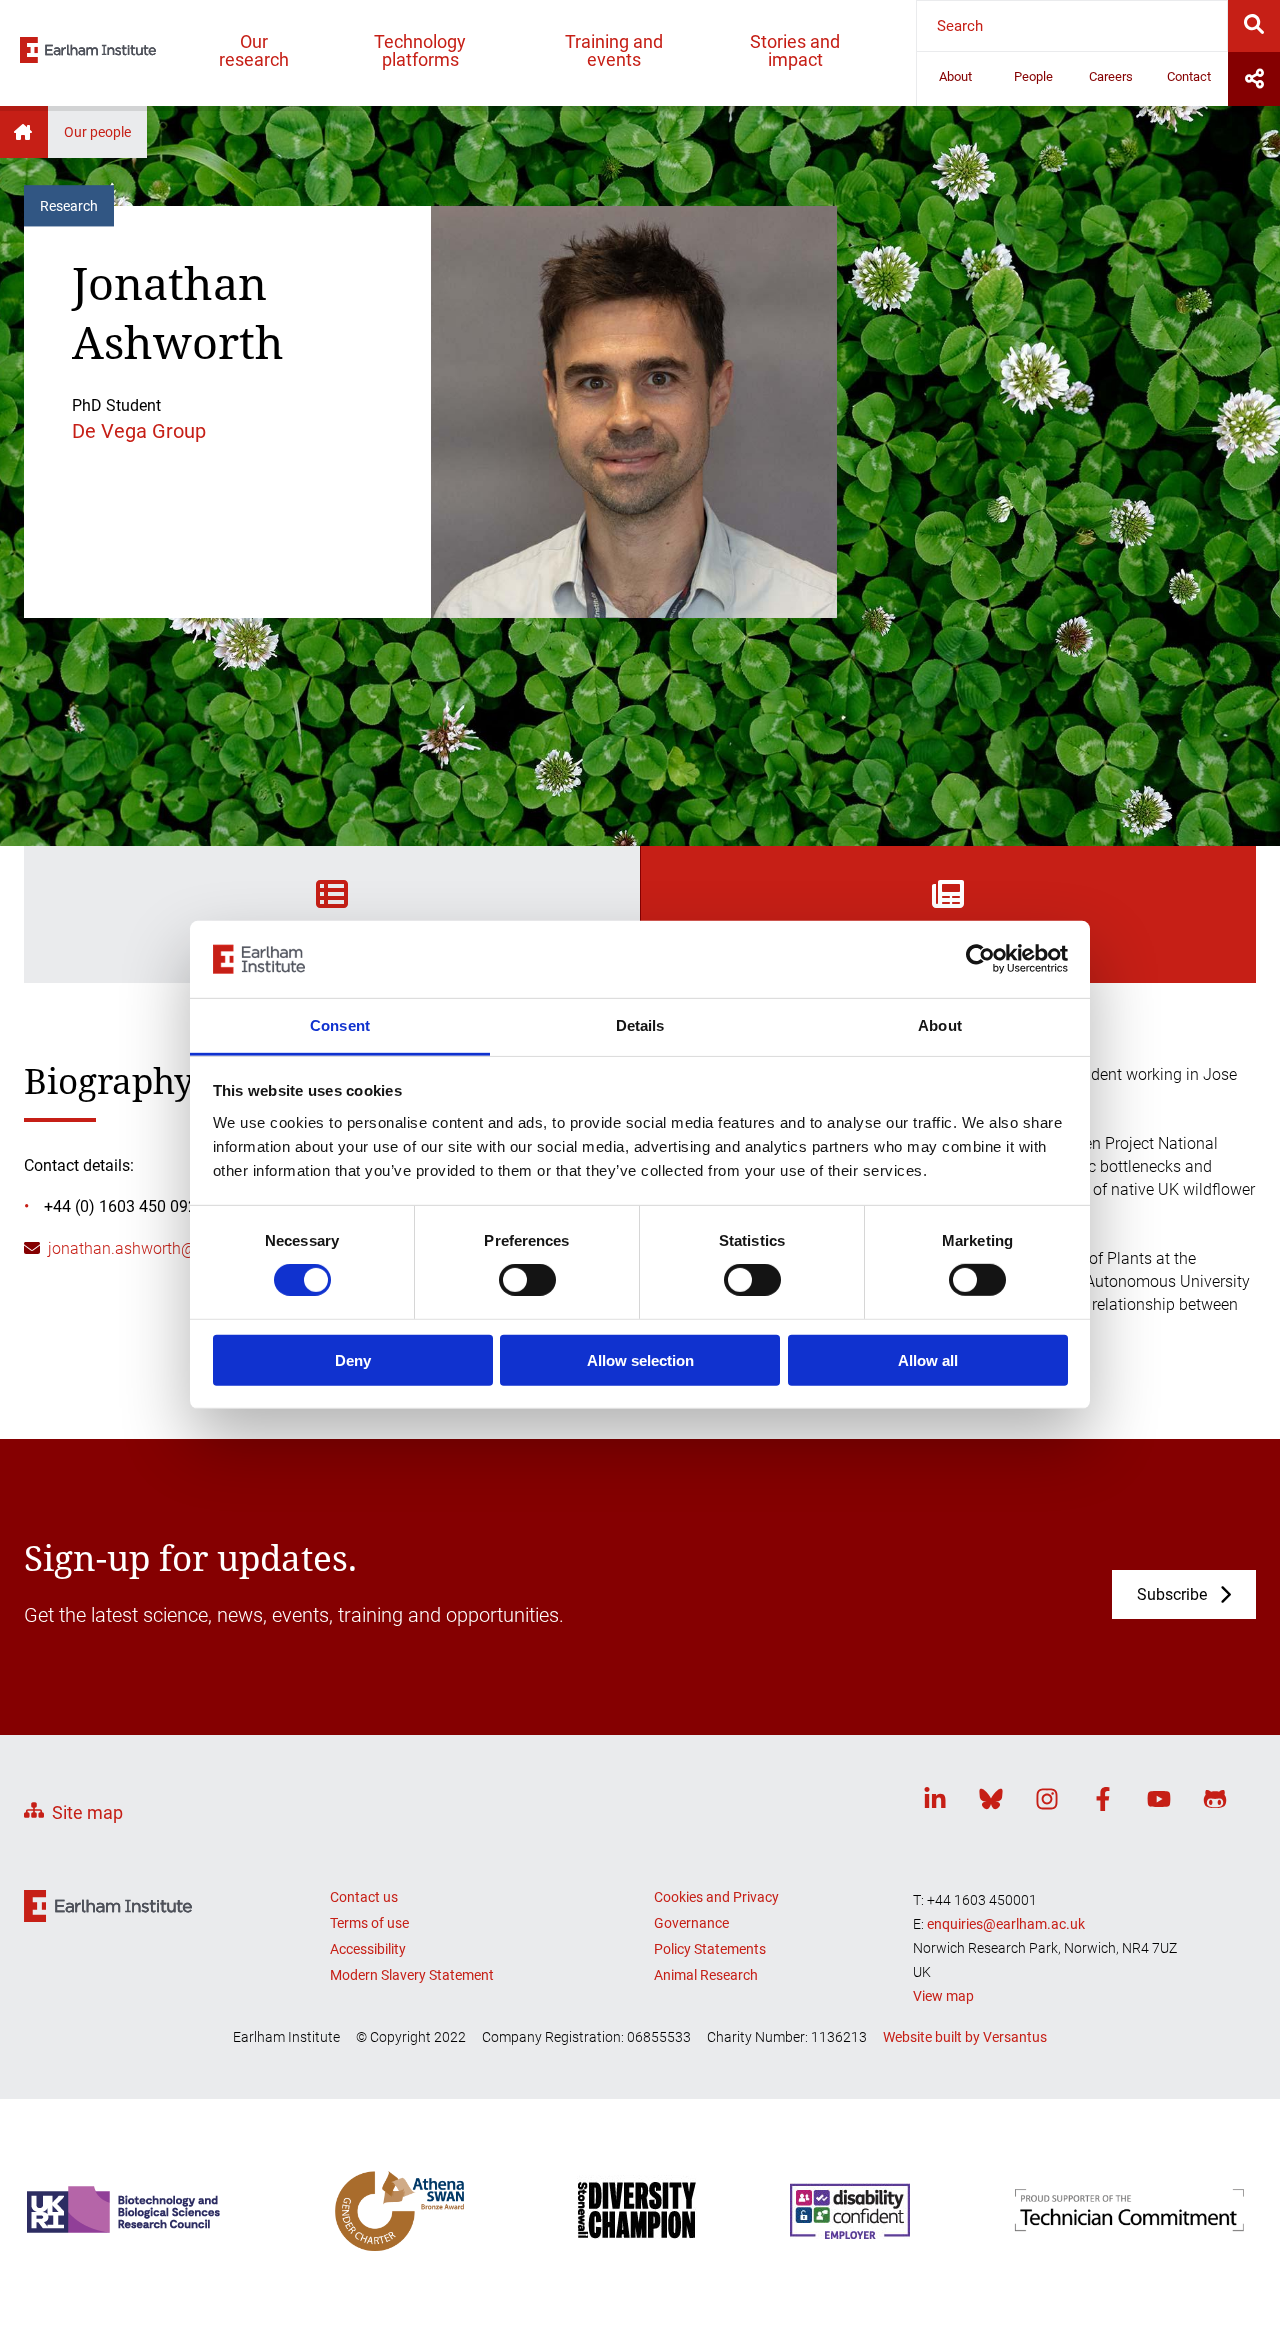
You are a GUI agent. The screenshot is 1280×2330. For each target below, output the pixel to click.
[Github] (1215, 1802)
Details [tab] (640, 1025)
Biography (332, 936)
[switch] (527, 1280)
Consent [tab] (340, 1025)
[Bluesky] (991, 1802)
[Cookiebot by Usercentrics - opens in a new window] (980, 959)
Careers (1111, 76)
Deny (353, 1359)
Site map (87, 1812)
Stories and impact (795, 50)
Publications (948, 936)
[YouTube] (1159, 1802)
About (955, 76)
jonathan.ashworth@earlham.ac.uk (172, 1248)
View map (943, 1996)
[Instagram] (1047, 1802)
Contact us (364, 1897)
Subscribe (1172, 1594)
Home (24, 132)
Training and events (614, 50)
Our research (254, 50)
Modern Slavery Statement (412, 1975)
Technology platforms (420, 50)
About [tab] (940, 1025)
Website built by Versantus (965, 2037)
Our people (97, 132)
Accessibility (368, 1949)
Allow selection (640, 1359)
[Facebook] (1103, 1802)
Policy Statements (710, 1949)
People (1033, 76)
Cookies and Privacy (716, 1897)
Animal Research (706, 1975)
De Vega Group (139, 431)
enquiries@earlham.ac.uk (1006, 1924)
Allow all (928, 1359)
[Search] (1254, 26)
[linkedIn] (935, 1802)
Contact (1189, 76)
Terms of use (369, 1923)
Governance (691, 1923)
